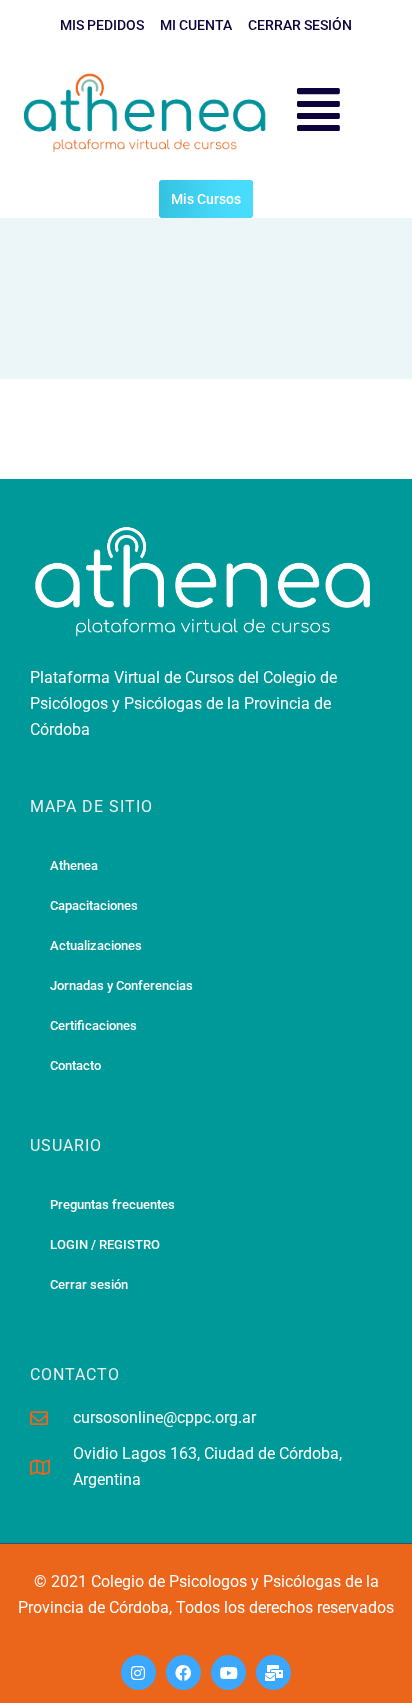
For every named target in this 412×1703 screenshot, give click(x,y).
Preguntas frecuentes (112, 1204)
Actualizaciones (96, 945)
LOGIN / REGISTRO (105, 1244)
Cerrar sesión (89, 1284)
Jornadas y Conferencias (121, 985)
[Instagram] (138, 1672)
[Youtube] (228, 1672)
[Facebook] (183, 1672)
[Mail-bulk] (273, 1672)
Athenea (74, 865)
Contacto (75, 1065)
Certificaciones (93, 1025)
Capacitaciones (94, 905)
